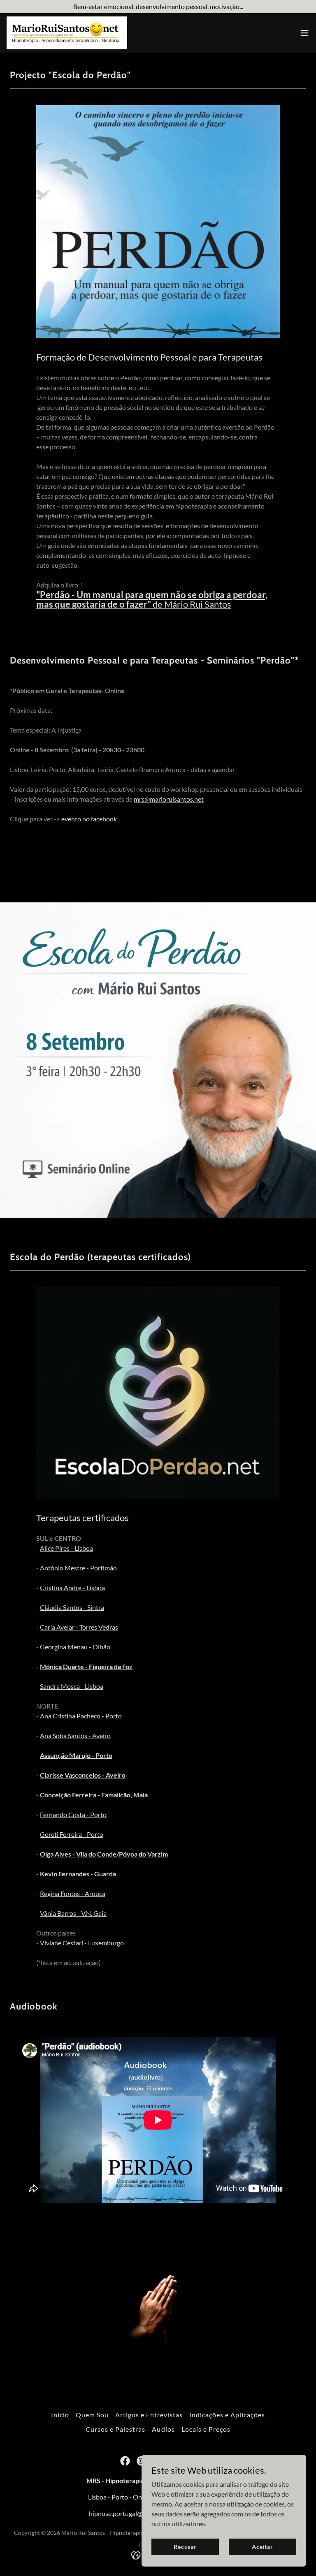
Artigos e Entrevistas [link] (149, 2415)
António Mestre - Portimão (78, 1568)
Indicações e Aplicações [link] (227, 2415)
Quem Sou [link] (92, 2415)
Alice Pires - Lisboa (66, 1548)
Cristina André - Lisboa (72, 1587)
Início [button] (60, 2415)
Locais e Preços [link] (206, 2429)
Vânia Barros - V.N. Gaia (73, 1913)
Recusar (185, 2547)
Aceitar (263, 2547)
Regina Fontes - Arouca (73, 1893)
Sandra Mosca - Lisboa (72, 1686)
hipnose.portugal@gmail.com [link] (130, 2513)
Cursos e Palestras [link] (115, 2429)
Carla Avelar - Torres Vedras (79, 1627)
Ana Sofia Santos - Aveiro (75, 1735)
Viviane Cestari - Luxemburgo (82, 1943)
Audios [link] (163, 2429)
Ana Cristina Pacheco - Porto (81, 1716)
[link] (67, 33)
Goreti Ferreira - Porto (72, 1834)
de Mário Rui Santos (152, 599)
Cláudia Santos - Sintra (72, 1607)
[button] (304, 33)
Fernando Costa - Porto (73, 1814)
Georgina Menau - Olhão (75, 1647)
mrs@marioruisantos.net (169, 799)
